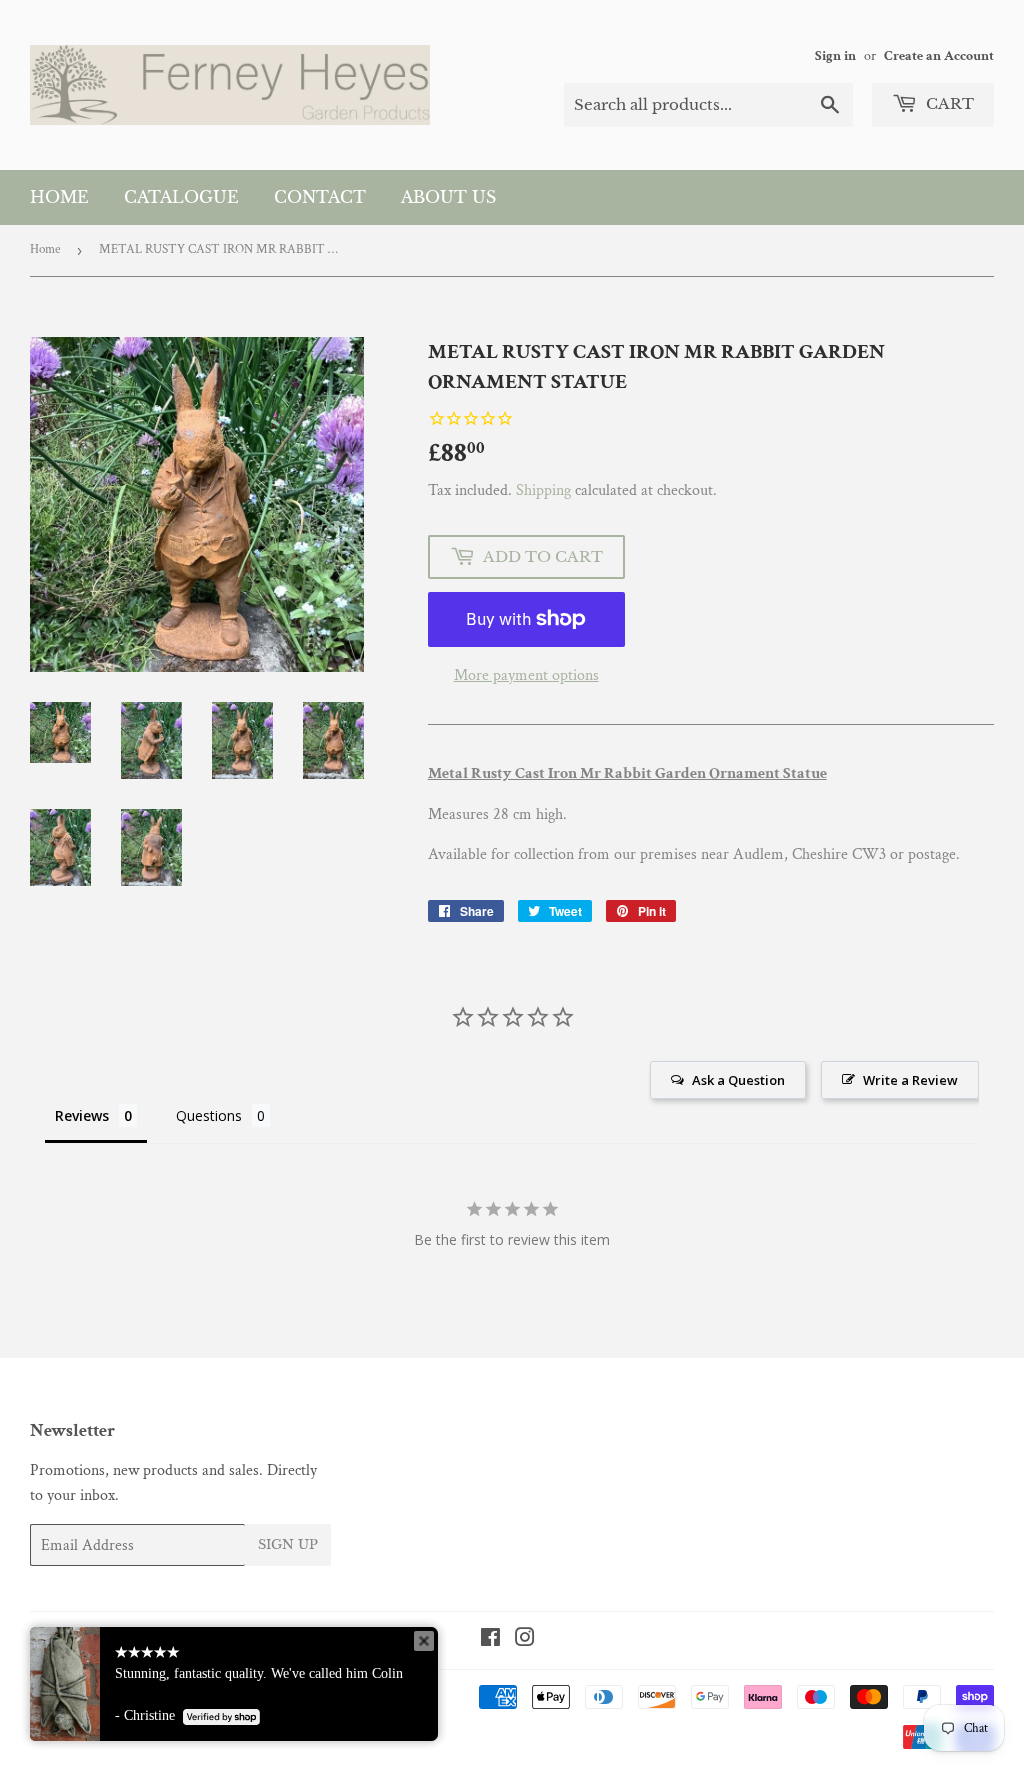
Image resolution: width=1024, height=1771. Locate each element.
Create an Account (939, 56)
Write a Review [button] (910, 1080)
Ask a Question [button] (738, 1080)
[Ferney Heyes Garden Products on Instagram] (525, 1640)
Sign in (835, 56)
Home (59, 197)
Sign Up (288, 1544)
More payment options (526, 675)
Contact (320, 197)
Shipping (543, 490)
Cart (948, 103)
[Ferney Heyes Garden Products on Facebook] (490, 1640)
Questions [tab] (209, 1115)
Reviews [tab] (82, 1115)
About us (448, 197)
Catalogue (181, 197)
